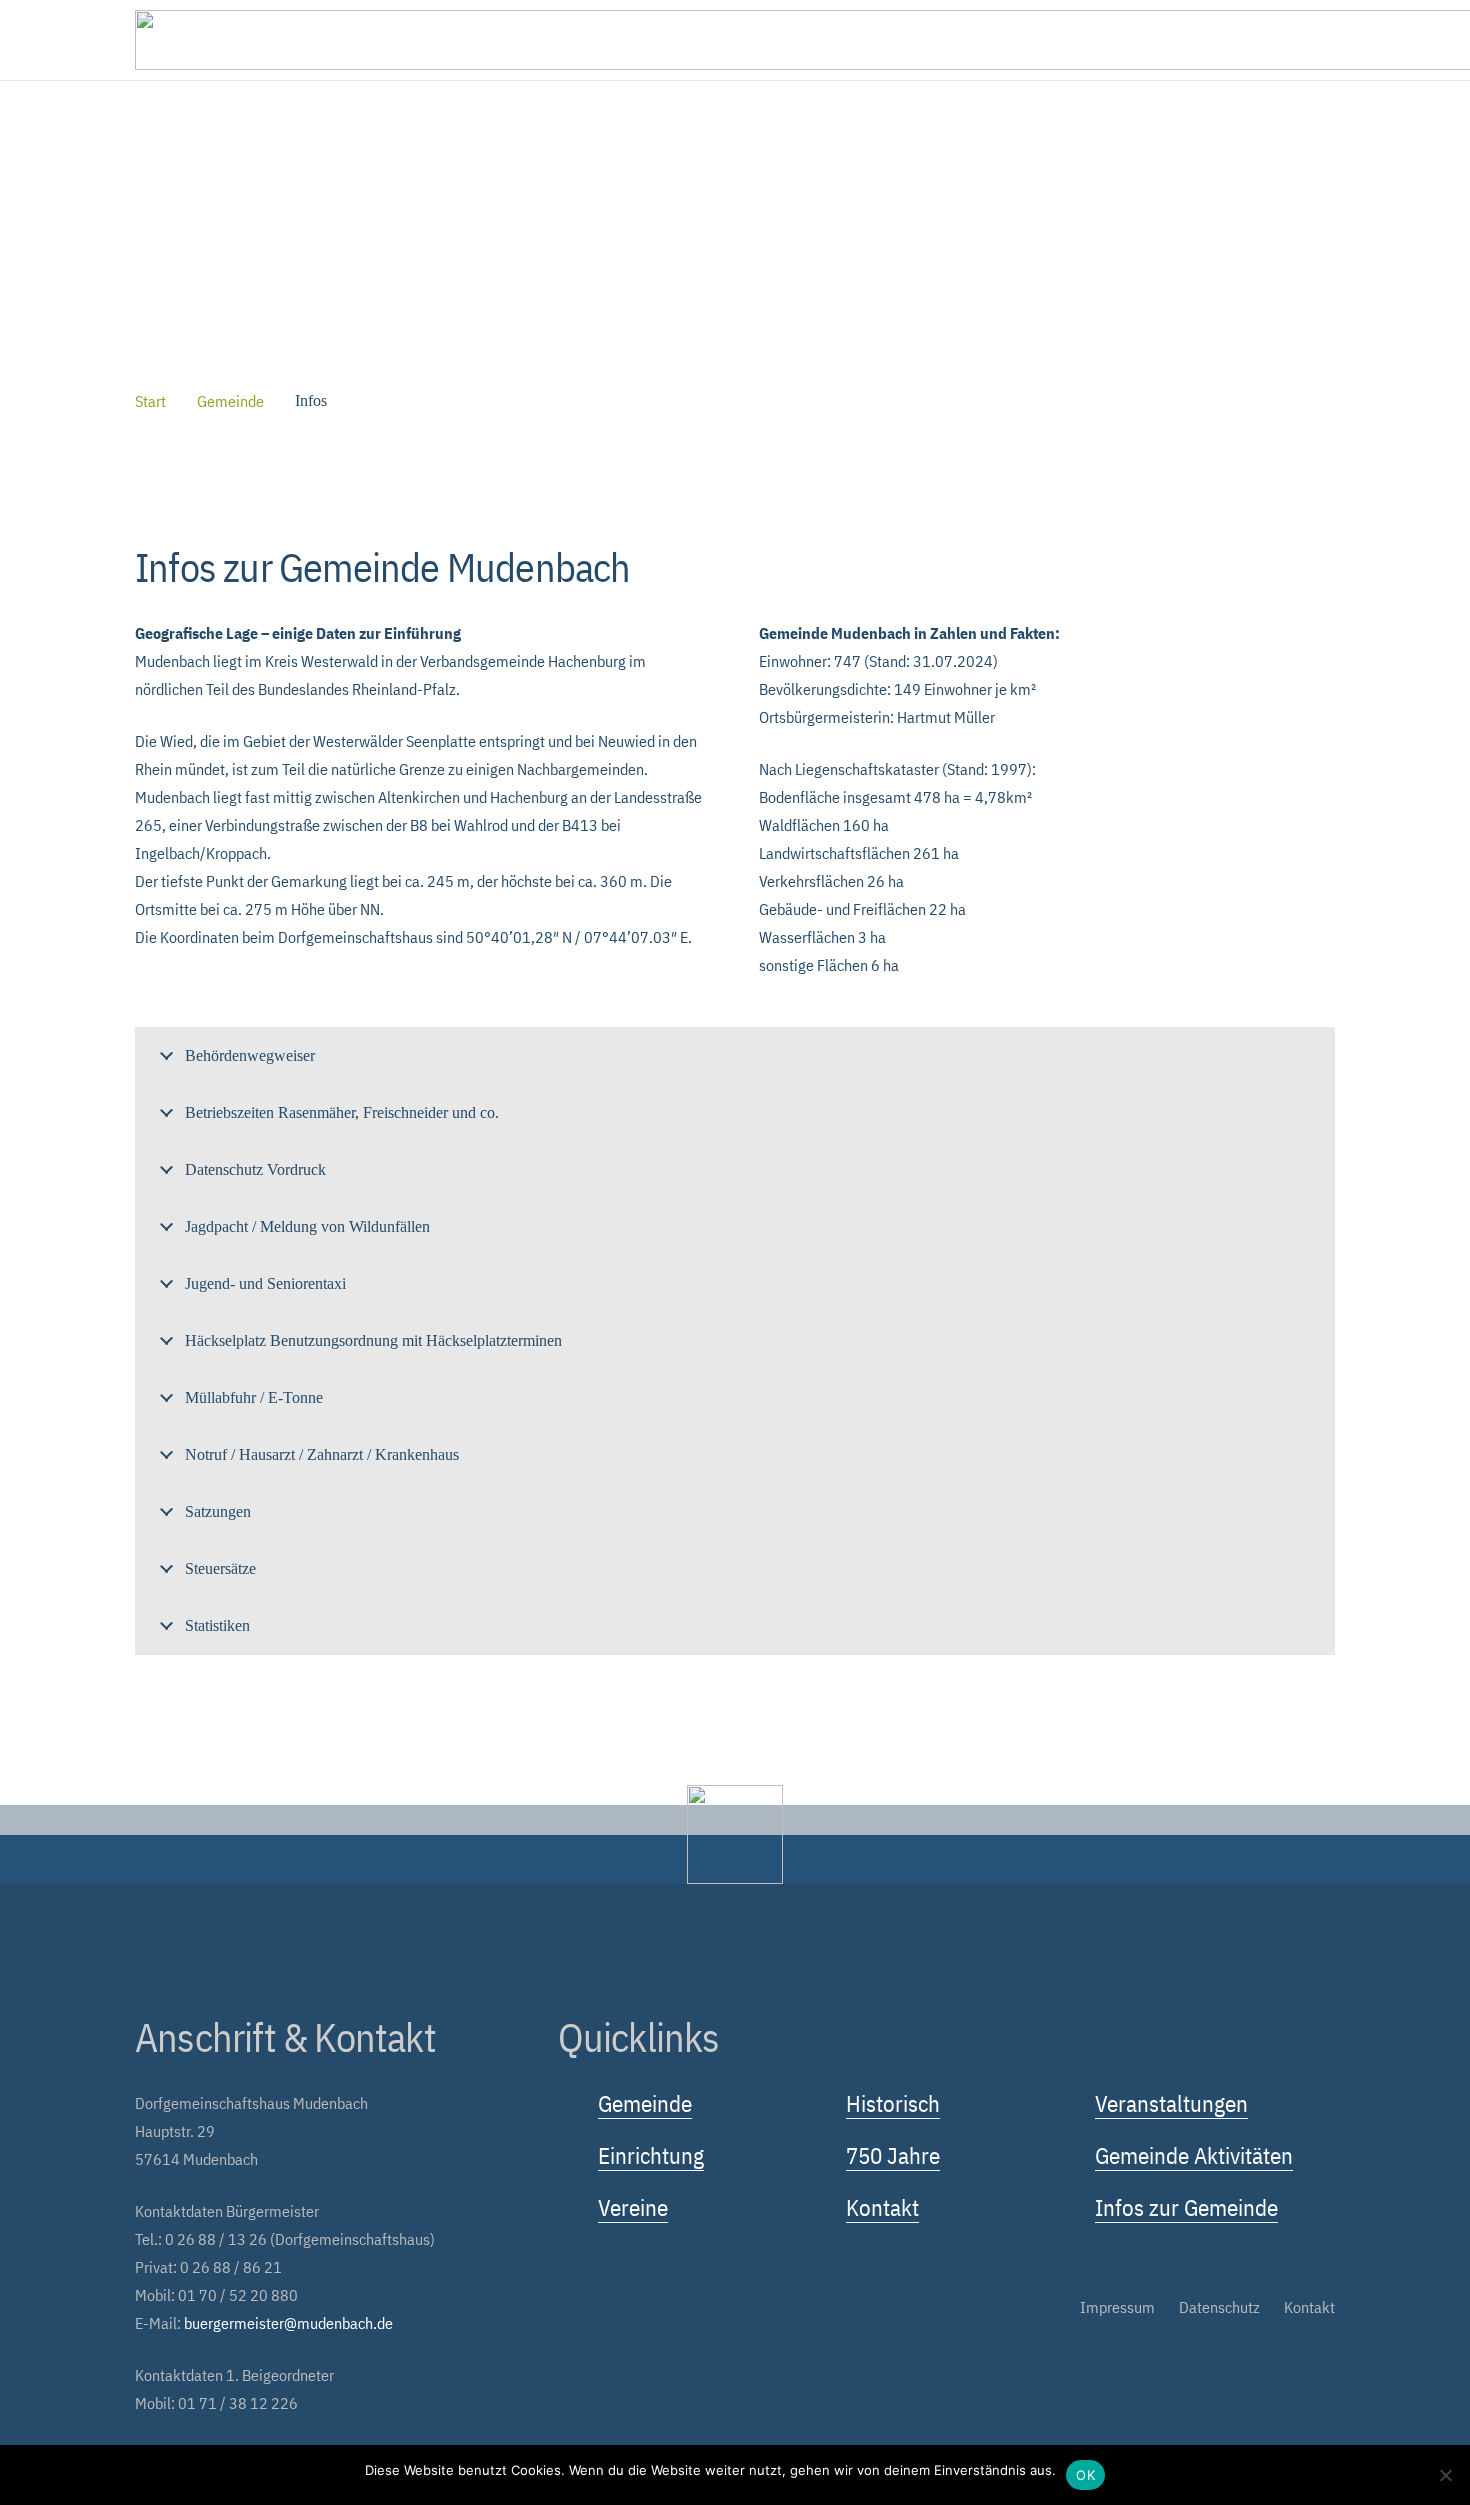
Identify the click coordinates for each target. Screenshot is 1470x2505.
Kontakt (882, 2207)
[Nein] (1445, 2475)
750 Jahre (893, 2155)
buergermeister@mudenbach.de (288, 2323)
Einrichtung (651, 2155)
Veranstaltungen (1171, 2103)
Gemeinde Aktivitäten (1194, 2155)
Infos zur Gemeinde (1186, 2207)
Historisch (893, 2103)
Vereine (633, 2207)
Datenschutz (1219, 2307)
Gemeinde (645, 2103)
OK (1085, 2475)
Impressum (1117, 2307)
